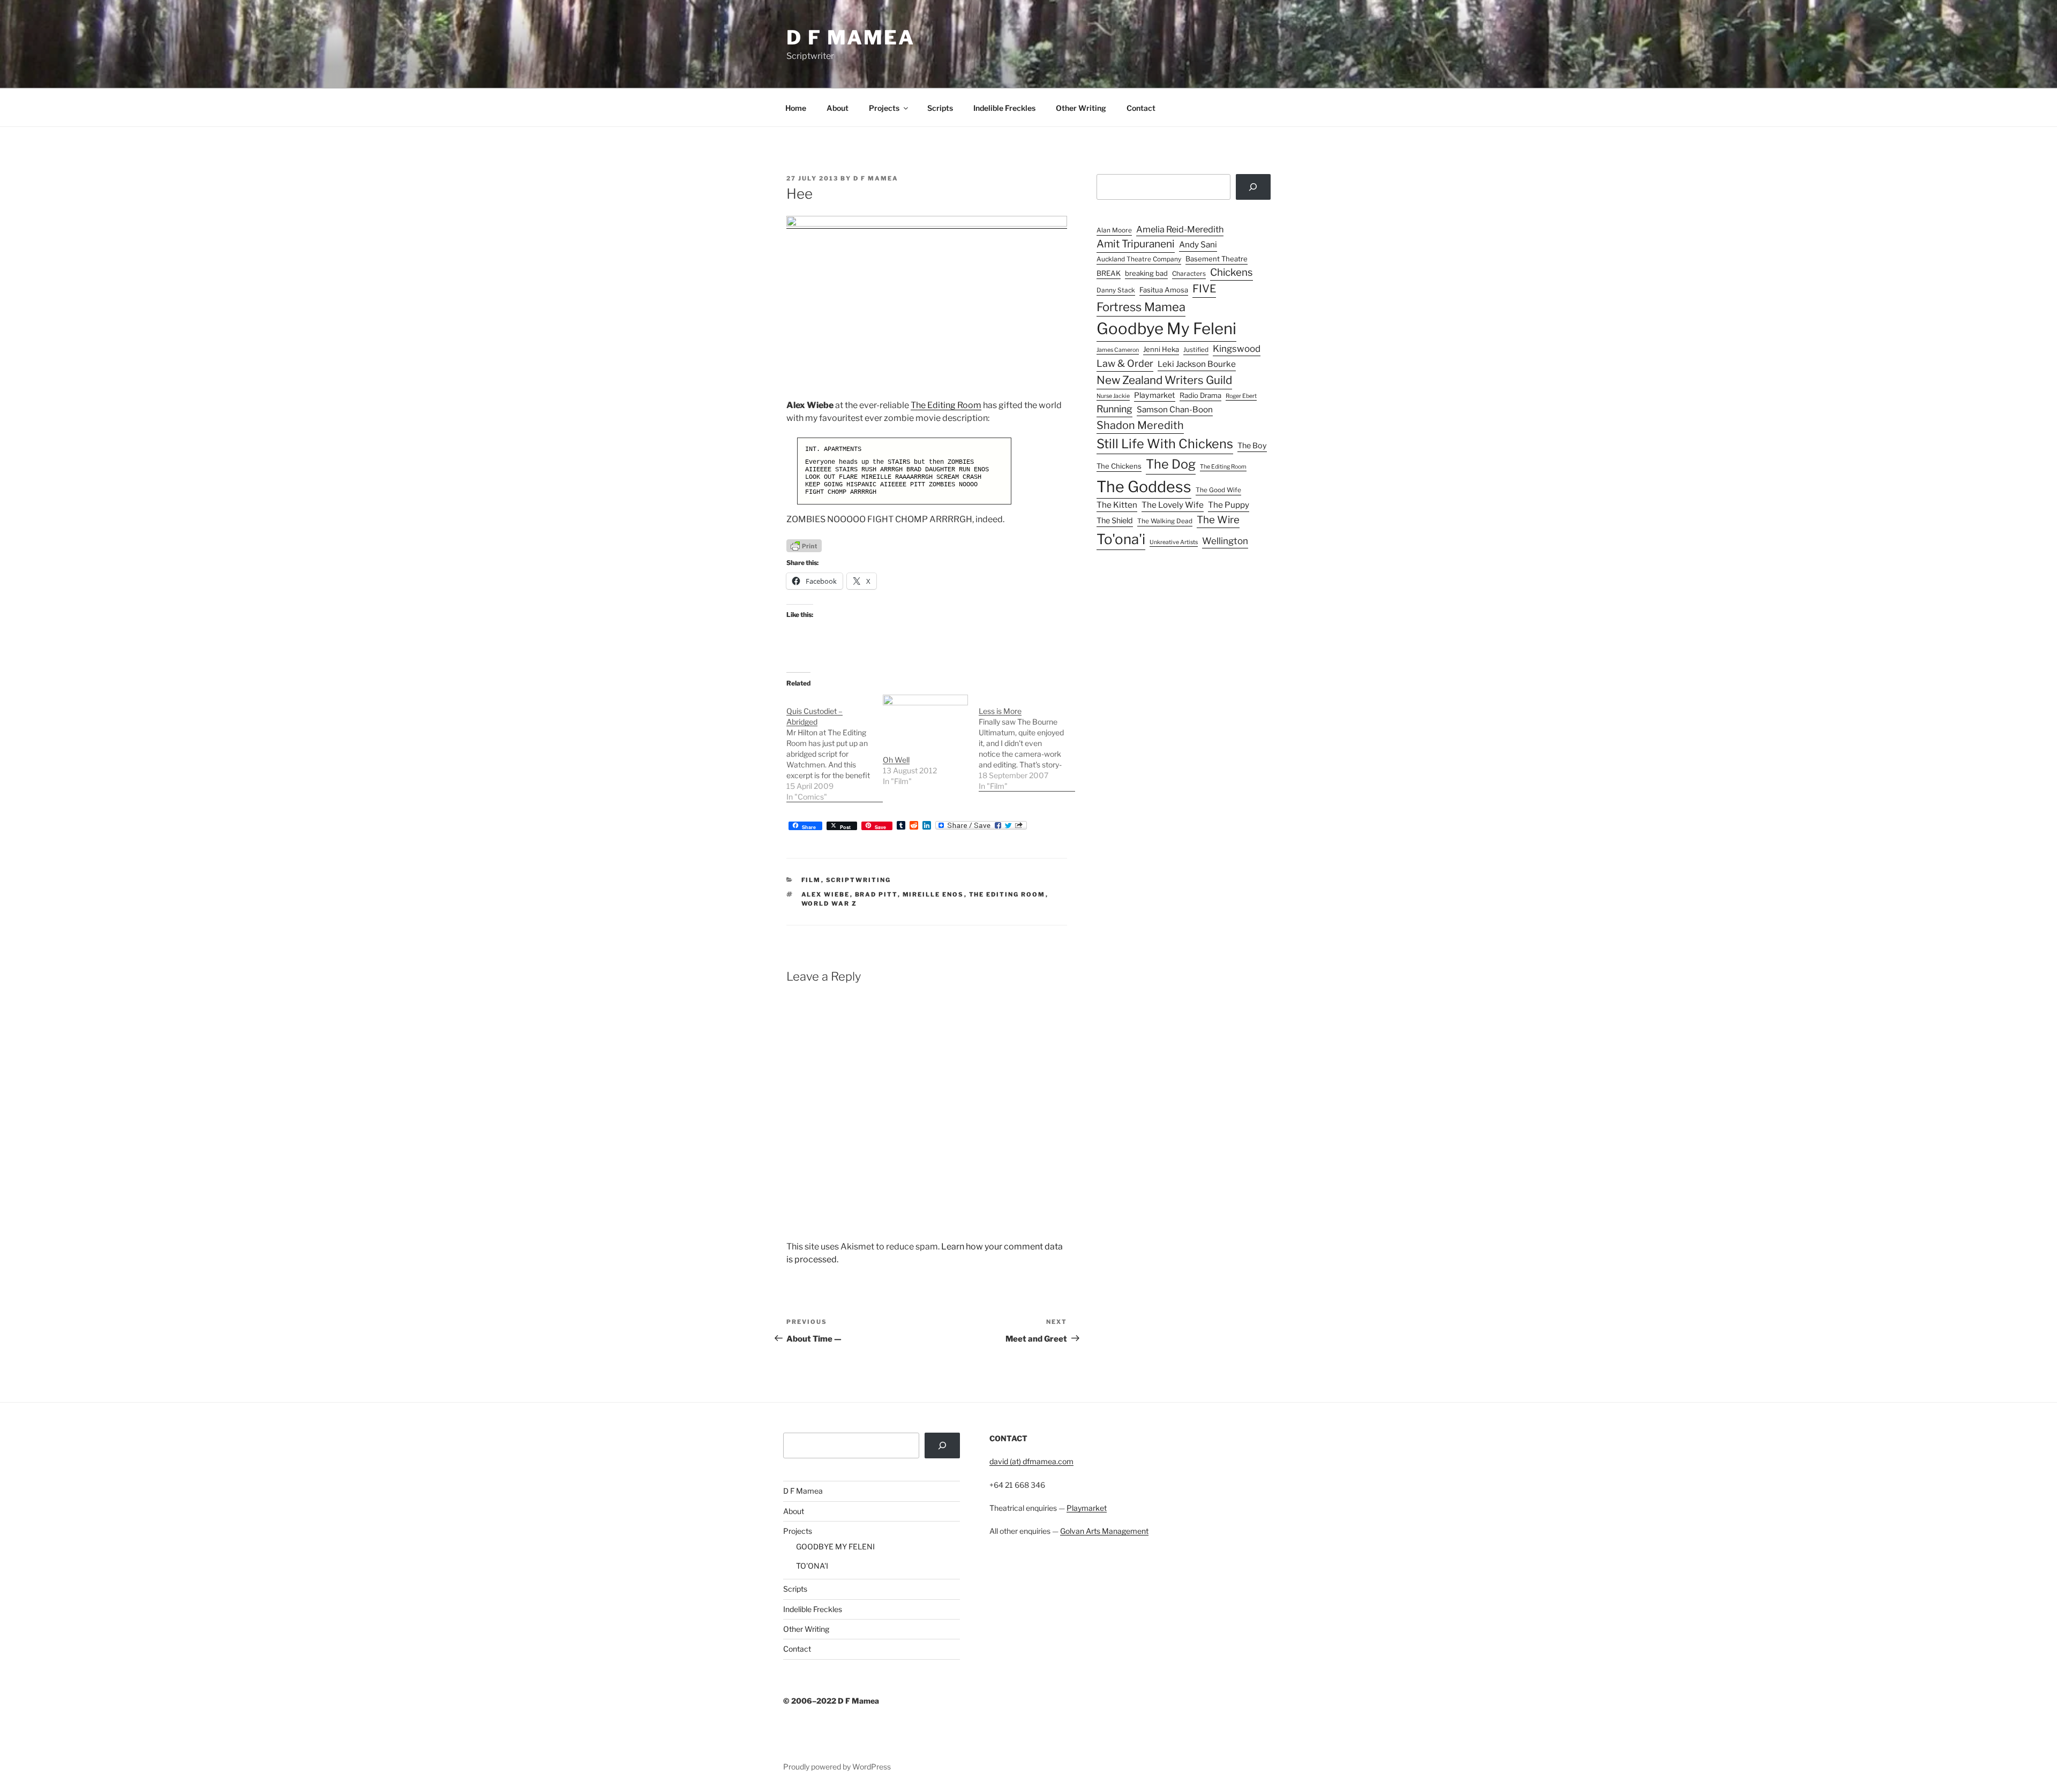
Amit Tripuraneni (1136, 244)
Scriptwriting (859, 880)
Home (796, 108)
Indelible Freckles (1004, 108)
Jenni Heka (1161, 349)
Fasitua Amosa (1164, 290)
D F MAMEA (851, 37)
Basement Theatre (1217, 259)
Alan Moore (1114, 230)
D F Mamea (803, 1491)
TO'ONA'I (812, 1566)
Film (811, 880)
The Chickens (1119, 466)
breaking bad (1146, 273)
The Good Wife (1218, 490)
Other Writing (1081, 108)
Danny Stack (1116, 290)
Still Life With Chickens (1165, 444)
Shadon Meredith (1140, 425)
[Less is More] (1027, 743)
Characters (1189, 274)
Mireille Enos (933, 894)
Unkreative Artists (1174, 542)
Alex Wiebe (826, 894)
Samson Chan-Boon (1175, 409)
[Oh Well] (926, 719)
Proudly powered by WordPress (837, 1767)
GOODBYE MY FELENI (835, 1546)
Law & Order (1125, 363)
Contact (1141, 108)
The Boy (1252, 446)
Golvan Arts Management (1104, 1531)
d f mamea (876, 178)
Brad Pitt (876, 894)
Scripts (940, 108)
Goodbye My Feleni (1166, 329)
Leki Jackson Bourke (1197, 364)
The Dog (1171, 464)
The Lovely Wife (1173, 505)
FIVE (1204, 289)
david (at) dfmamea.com (1031, 1461)
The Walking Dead (1165, 521)
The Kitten (1117, 505)
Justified (1196, 350)
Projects (884, 108)
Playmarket (1155, 395)
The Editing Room (946, 405)
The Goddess (1144, 487)
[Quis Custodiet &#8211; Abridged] (835, 748)
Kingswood (1237, 349)
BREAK (1109, 273)
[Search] (1253, 187)
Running (1114, 409)
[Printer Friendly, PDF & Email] (804, 545)
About (838, 108)
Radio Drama (1200, 395)
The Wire (1218, 520)
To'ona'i (1121, 539)
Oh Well (896, 760)
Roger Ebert (1241, 396)
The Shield (1115, 521)
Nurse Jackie (1113, 396)
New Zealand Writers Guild (1164, 380)
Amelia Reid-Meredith (1180, 229)
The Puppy (1229, 505)
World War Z (829, 903)
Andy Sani (1198, 244)
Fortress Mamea (1141, 307)
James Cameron (1118, 350)
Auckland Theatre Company (1139, 259)
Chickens (1232, 272)
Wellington (1225, 541)
